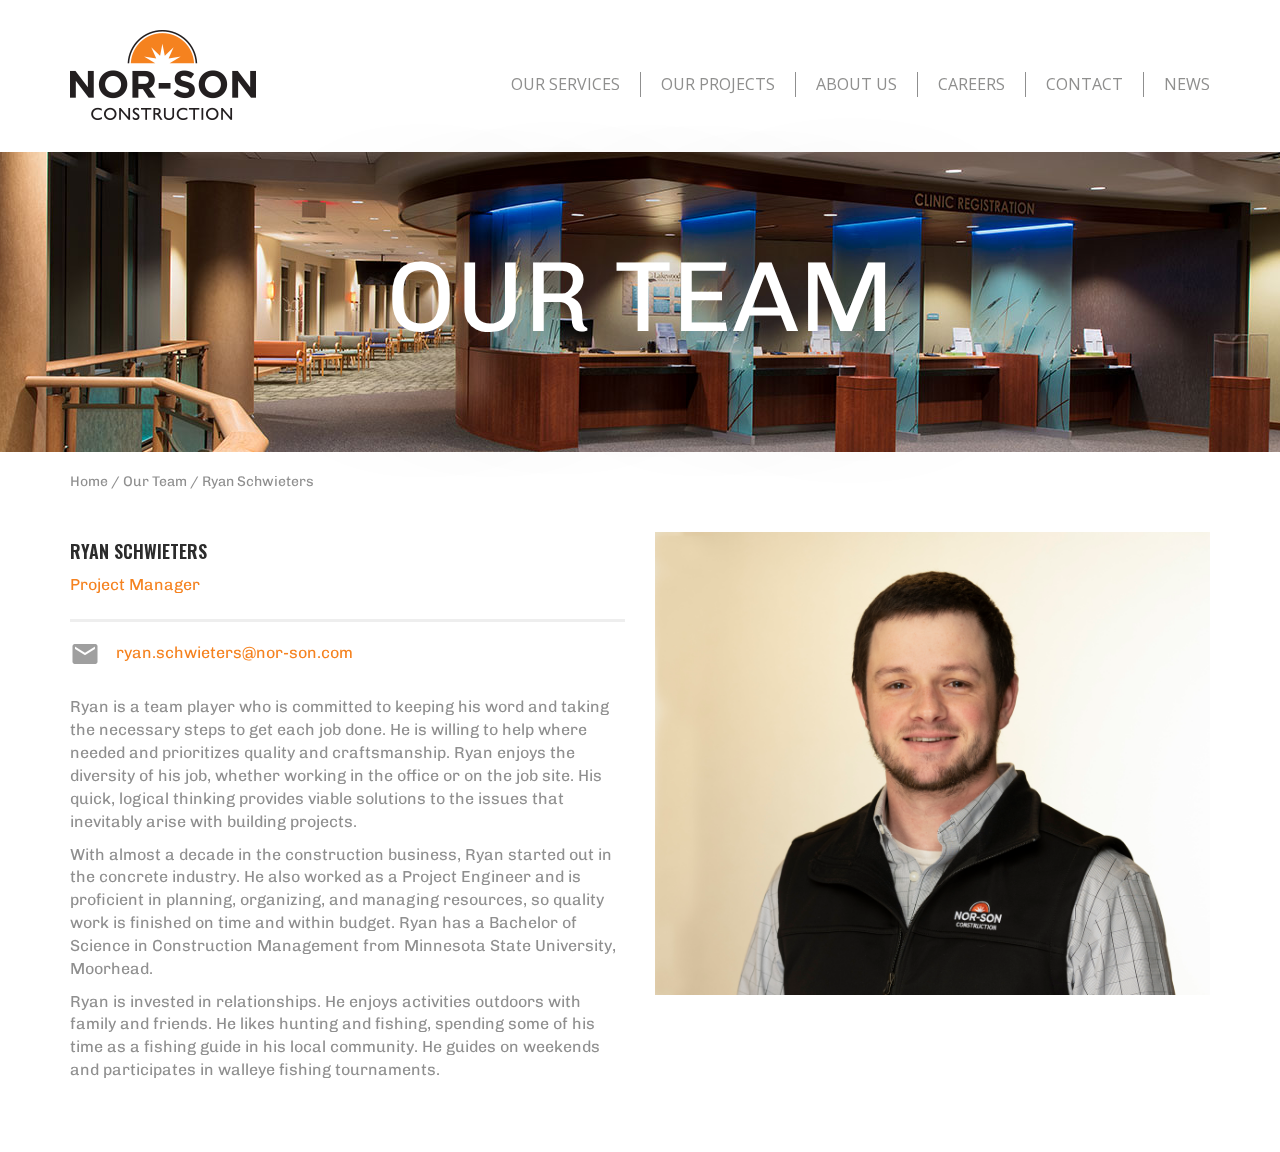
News (1187, 84)
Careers (971, 84)
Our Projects (718, 84)
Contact (1084, 84)
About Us (856, 84)
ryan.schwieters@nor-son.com (234, 652)
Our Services (565, 84)
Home (89, 481)
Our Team (155, 481)
